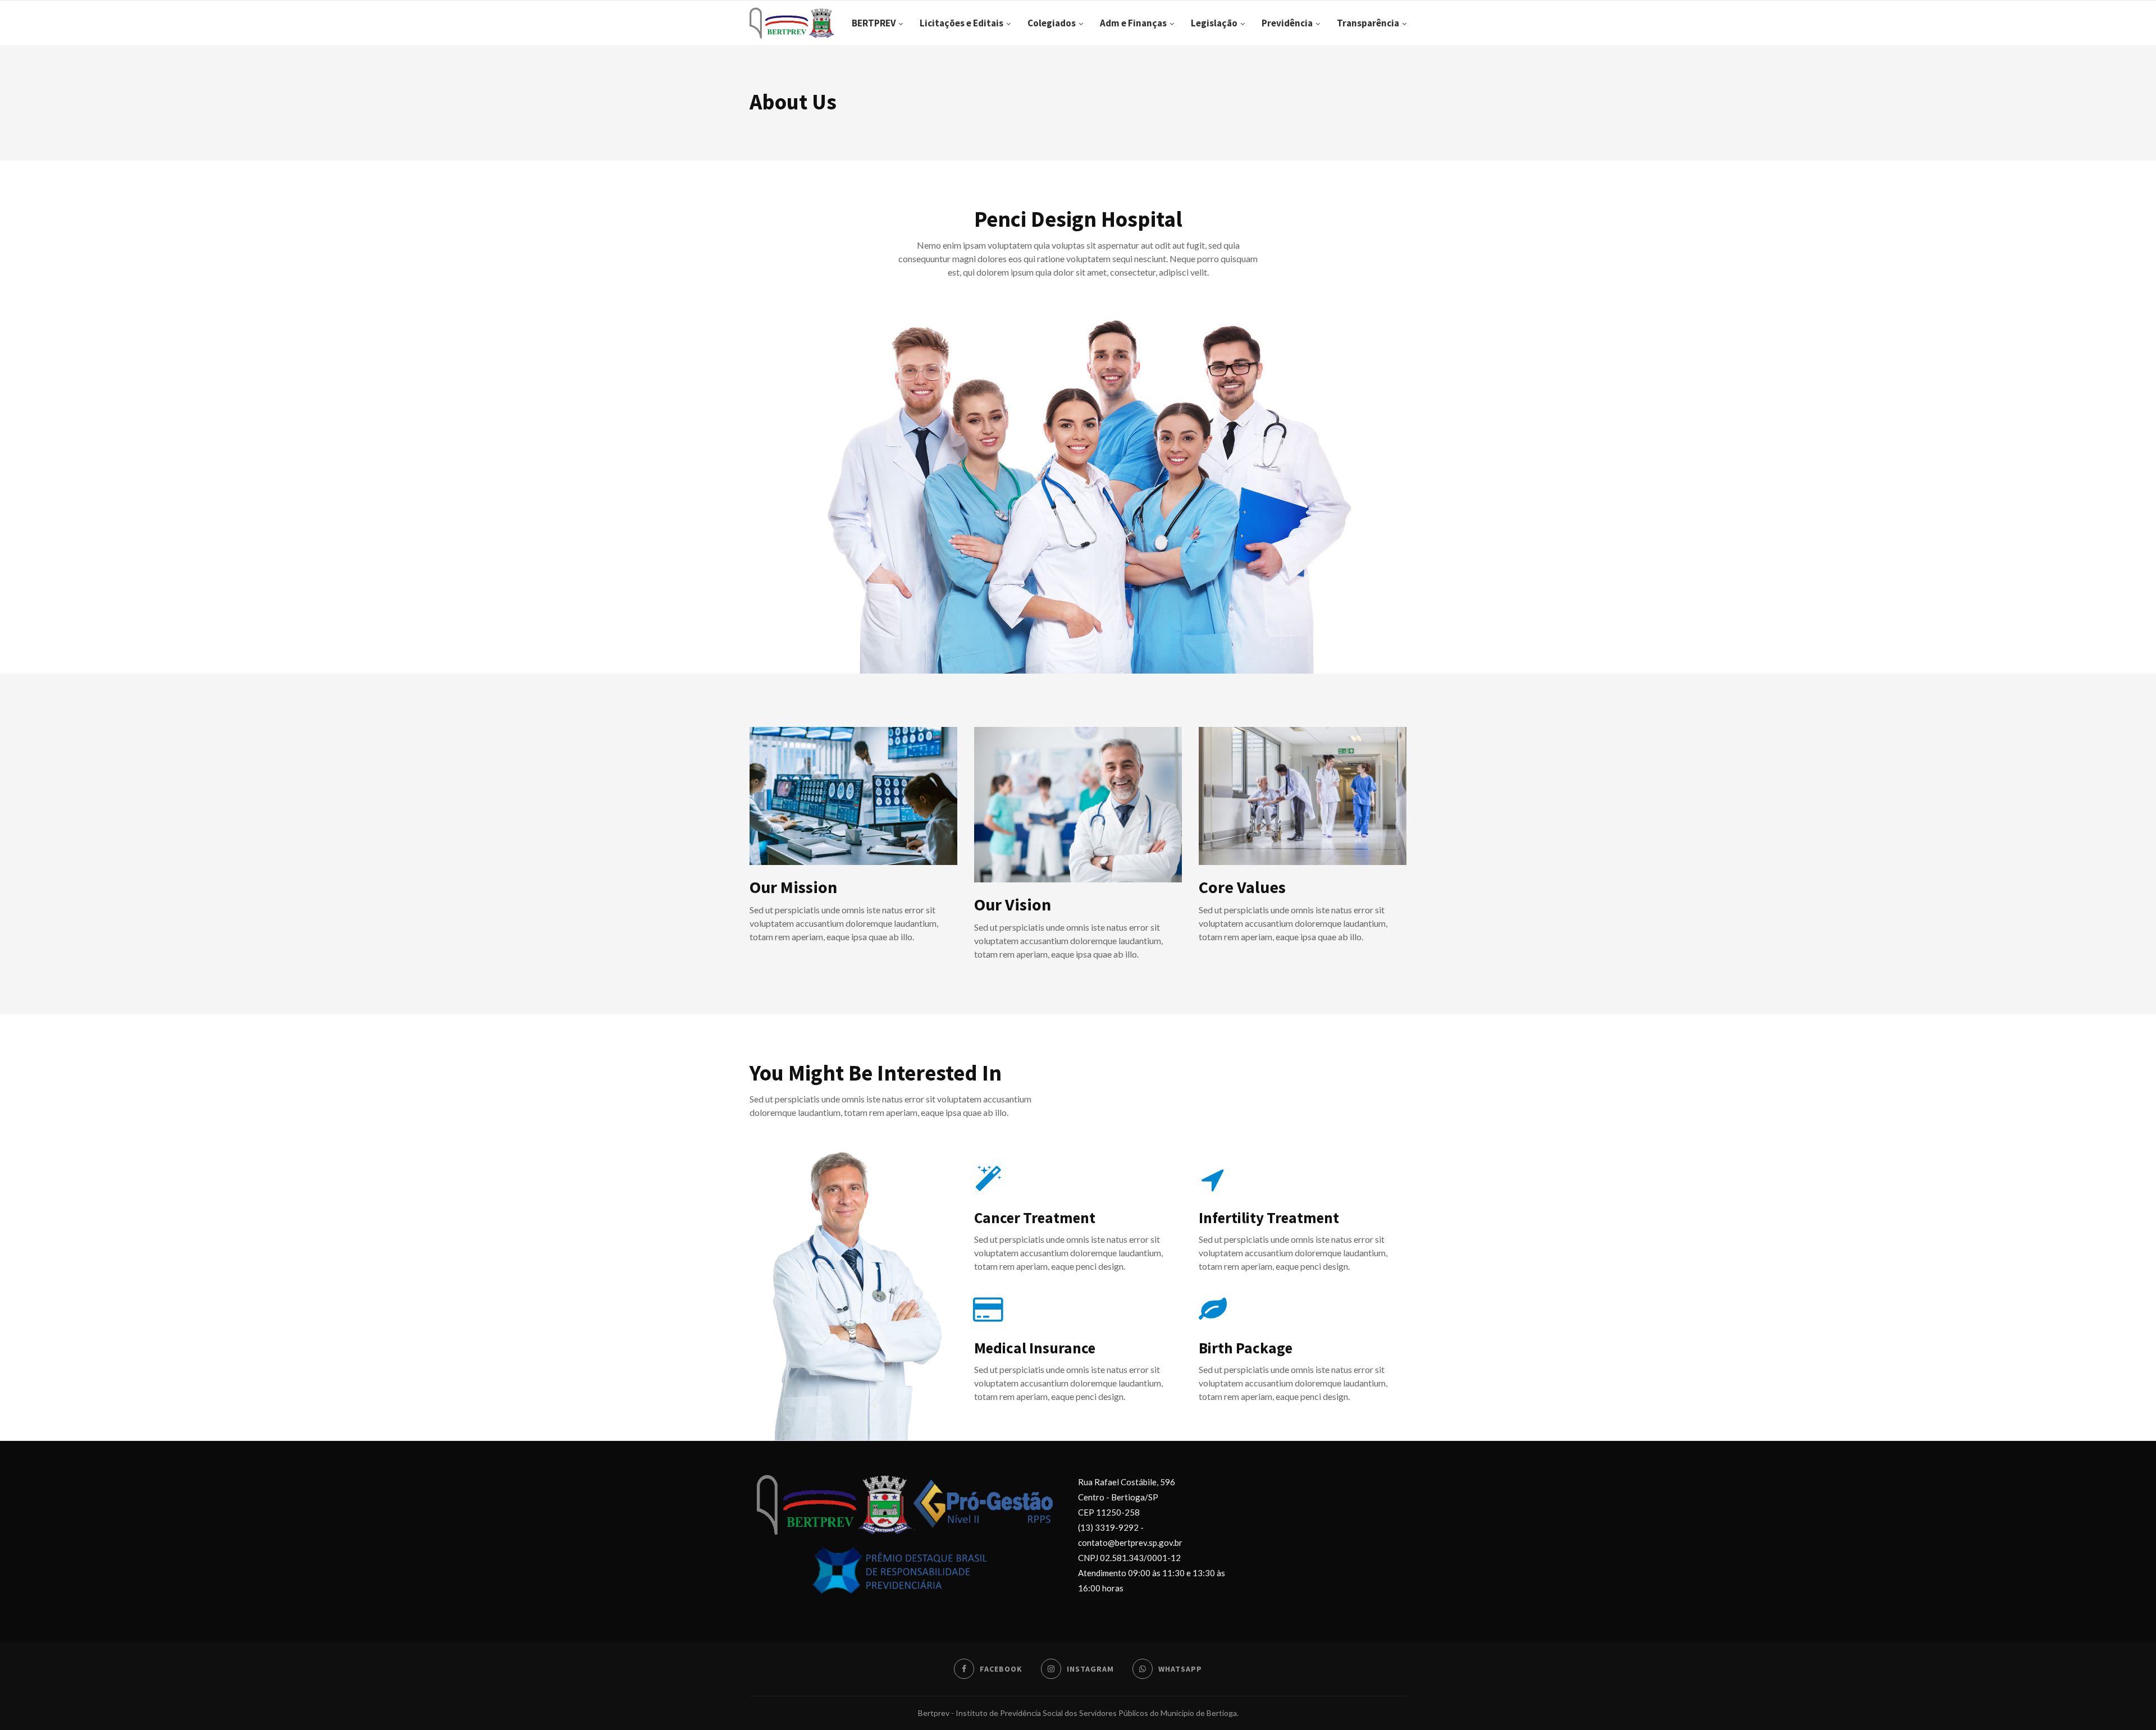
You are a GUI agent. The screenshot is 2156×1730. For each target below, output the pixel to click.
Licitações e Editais (961, 23)
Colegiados (1052, 23)
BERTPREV (874, 23)
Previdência (1287, 23)
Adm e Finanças (1133, 23)
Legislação (1214, 23)
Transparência (1368, 23)
